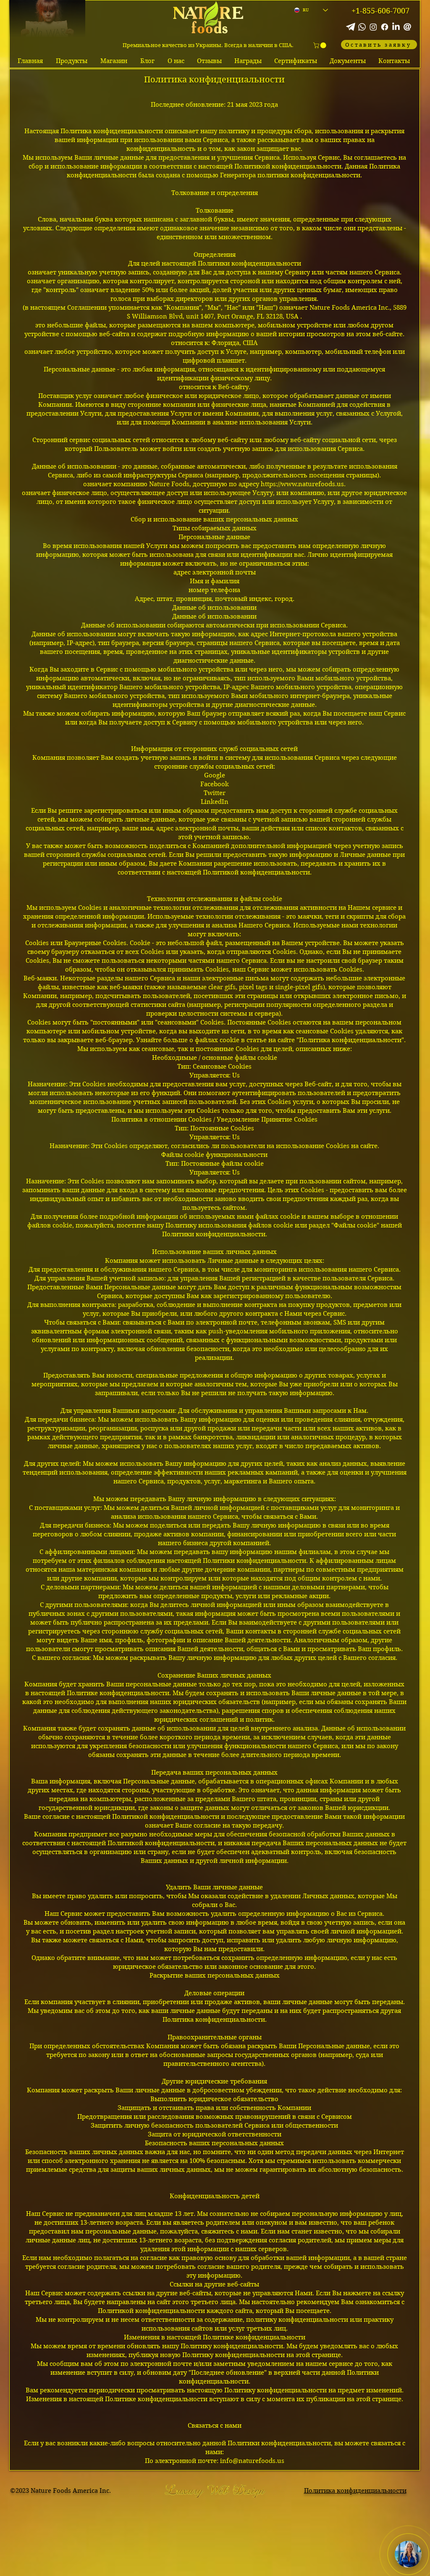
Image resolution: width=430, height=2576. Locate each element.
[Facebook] (385, 27)
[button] (320, 45)
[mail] (407, 27)
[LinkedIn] (396, 27)
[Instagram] (373, 27)
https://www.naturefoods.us (302, 484)
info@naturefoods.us (252, 2461)
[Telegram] (351, 27)
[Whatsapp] (362, 27)
